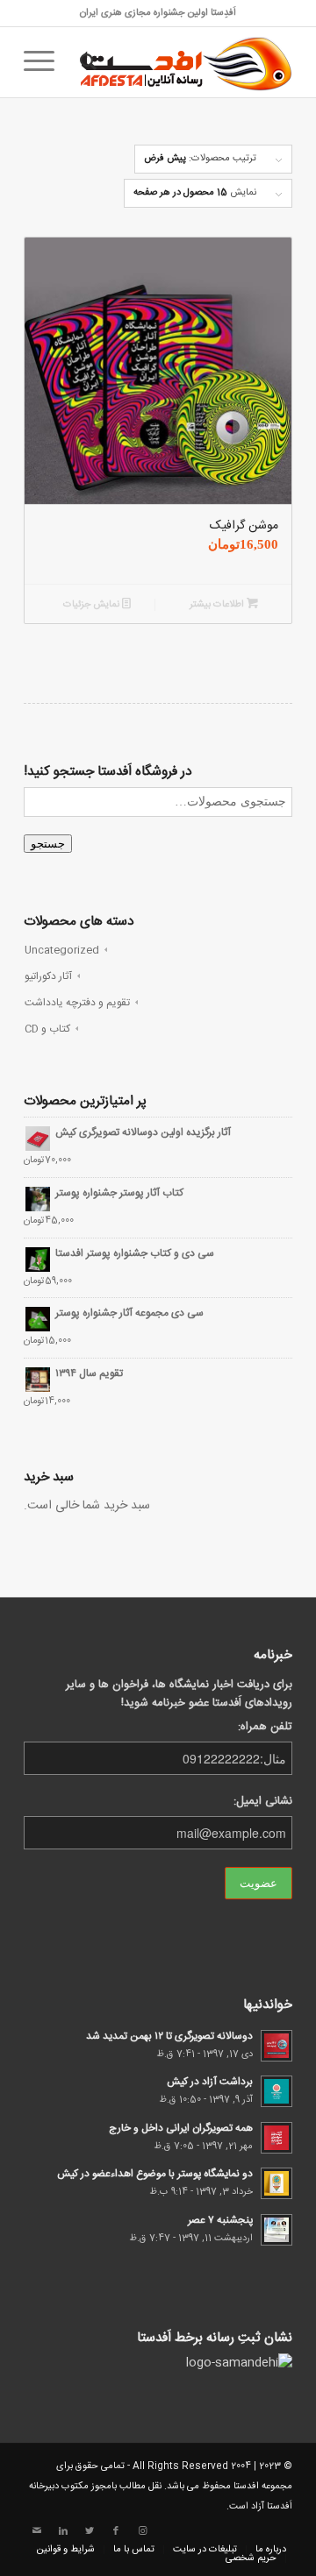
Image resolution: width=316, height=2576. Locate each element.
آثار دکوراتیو (48, 976)
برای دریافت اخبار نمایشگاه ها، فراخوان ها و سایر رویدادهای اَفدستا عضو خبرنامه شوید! (179, 1694)
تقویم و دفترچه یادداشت (77, 1003)
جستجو (48, 844)
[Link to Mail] (37, 2531)
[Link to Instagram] (142, 2531)
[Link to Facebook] (116, 2531)
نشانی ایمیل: (263, 1802)
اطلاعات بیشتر (218, 605)
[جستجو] (86, 62)
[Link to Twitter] (90, 2531)
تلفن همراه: (265, 1727)
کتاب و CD (47, 1029)
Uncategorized (62, 950)
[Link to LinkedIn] (63, 2531)
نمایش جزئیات (93, 605)
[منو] (45, 62)
